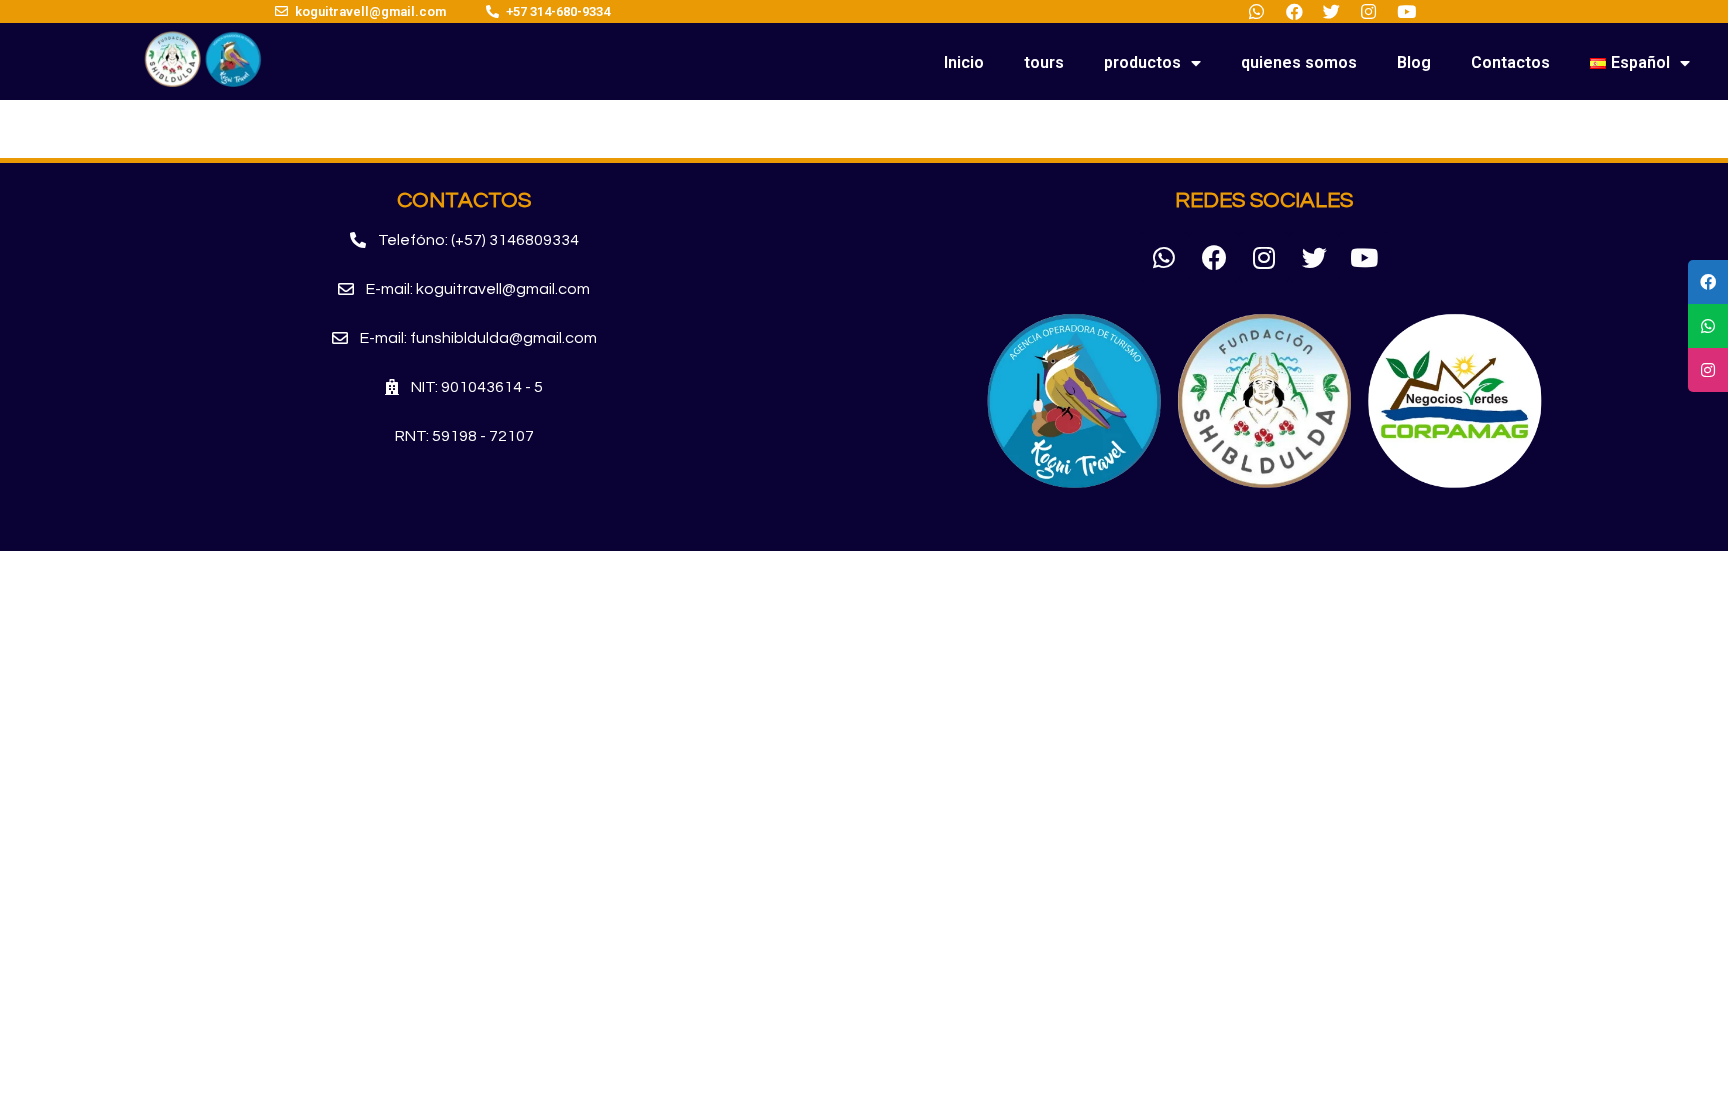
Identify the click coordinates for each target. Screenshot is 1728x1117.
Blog (1414, 62)
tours (1044, 62)
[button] (464, 240)
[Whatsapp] (1164, 257)
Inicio (964, 62)
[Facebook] (1214, 257)
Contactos (1510, 62)
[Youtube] (1364, 257)
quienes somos (1299, 62)
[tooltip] (1708, 282)
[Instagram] (1264, 257)
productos (1142, 62)
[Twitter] (1314, 257)
